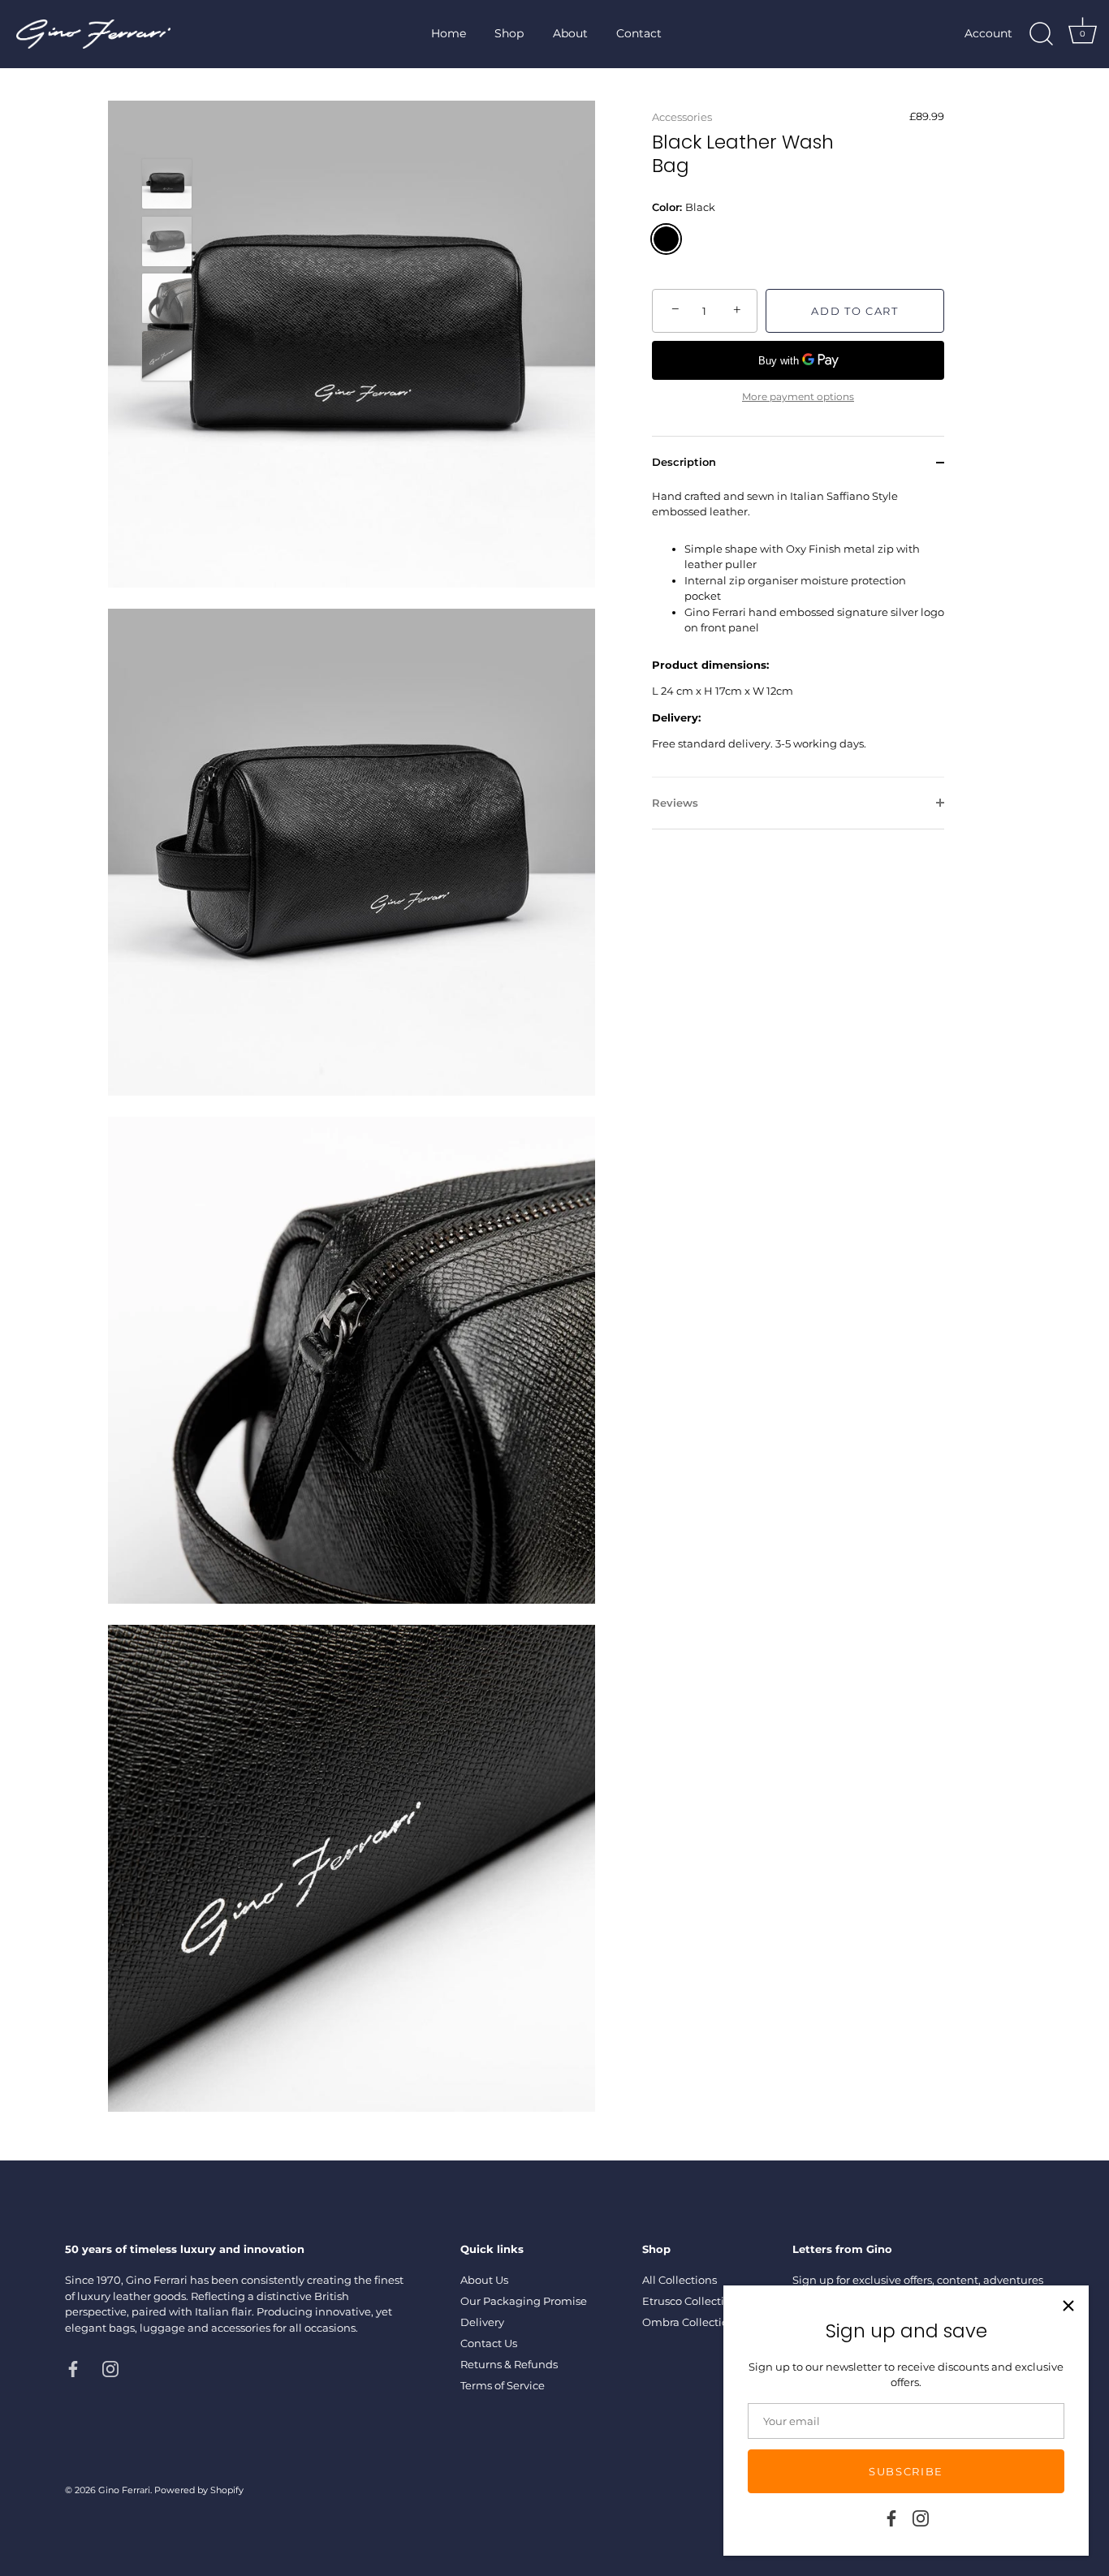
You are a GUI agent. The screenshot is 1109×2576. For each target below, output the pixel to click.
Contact (639, 33)
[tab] (798, 633)
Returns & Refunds (509, 2364)
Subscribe (906, 2471)
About (570, 33)
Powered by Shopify (199, 2490)
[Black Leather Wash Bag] (167, 184)
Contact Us (489, 2343)
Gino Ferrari (124, 2490)
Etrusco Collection (690, 2301)
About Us (484, 2280)
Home (449, 33)
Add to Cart (855, 311)
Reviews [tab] (675, 803)
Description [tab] (684, 462)
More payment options (798, 397)
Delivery (482, 2322)
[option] (167, 186)
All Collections (680, 2280)
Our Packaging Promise (524, 2301)
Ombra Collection (689, 2322)
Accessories (682, 117)
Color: (684, 207)
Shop (509, 33)
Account (988, 33)
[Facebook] (891, 2517)
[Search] (1041, 34)
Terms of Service (503, 2385)
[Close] (1068, 2306)
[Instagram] (921, 2517)
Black (666, 239)
